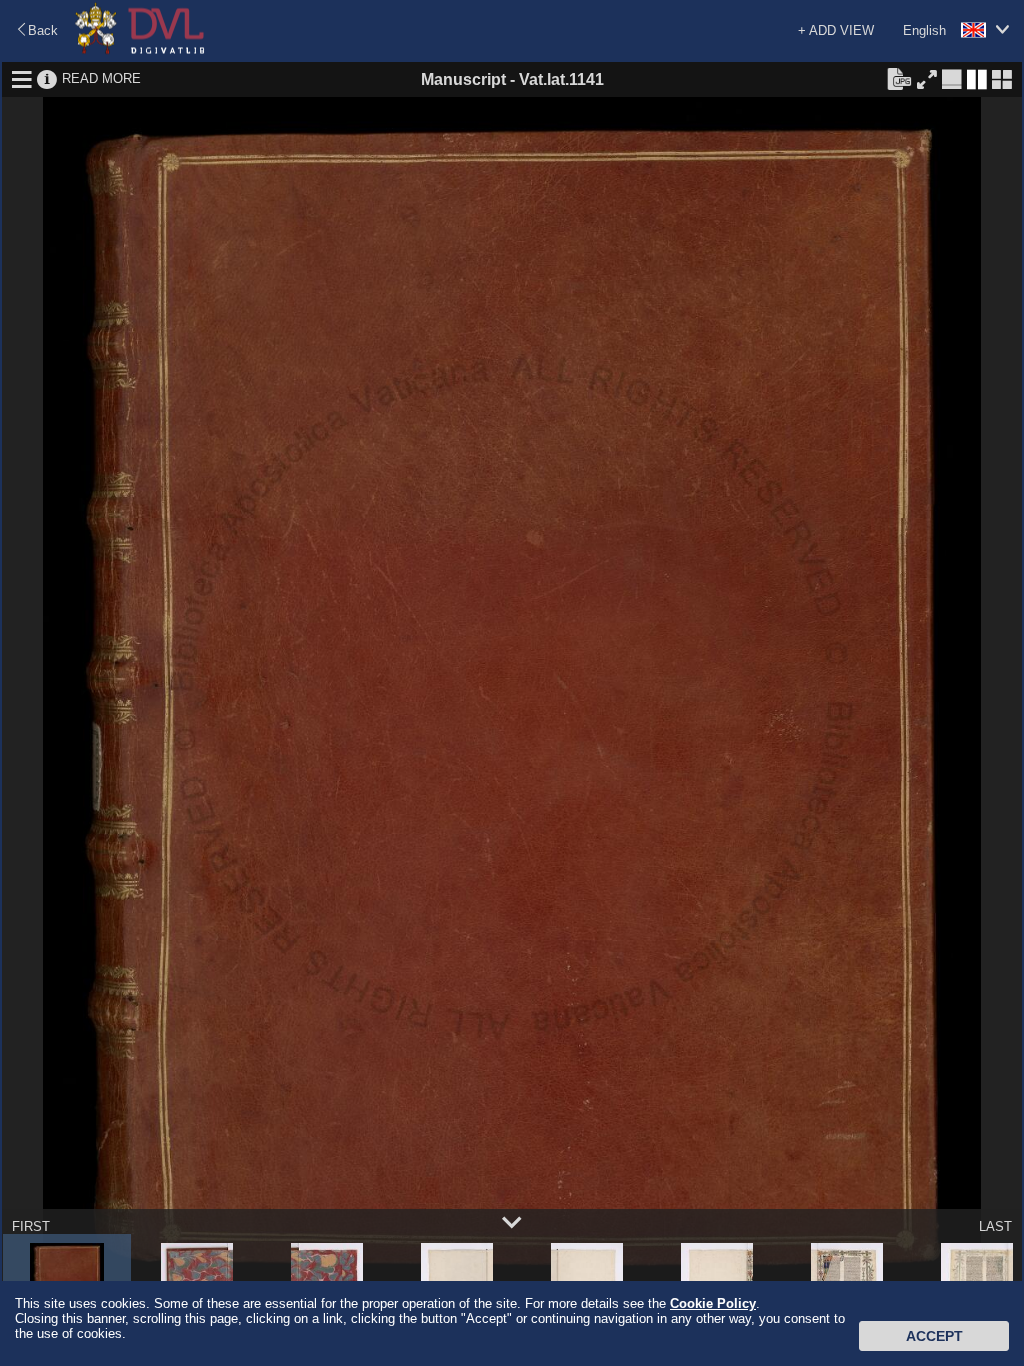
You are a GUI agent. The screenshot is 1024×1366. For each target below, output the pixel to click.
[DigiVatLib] (140, 50)
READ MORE (101, 78)
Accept (934, 1336)
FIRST (31, 1226)
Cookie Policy (713, 1303)
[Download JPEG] (899, 78)
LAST (995, 1226)
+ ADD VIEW (836, 30)
